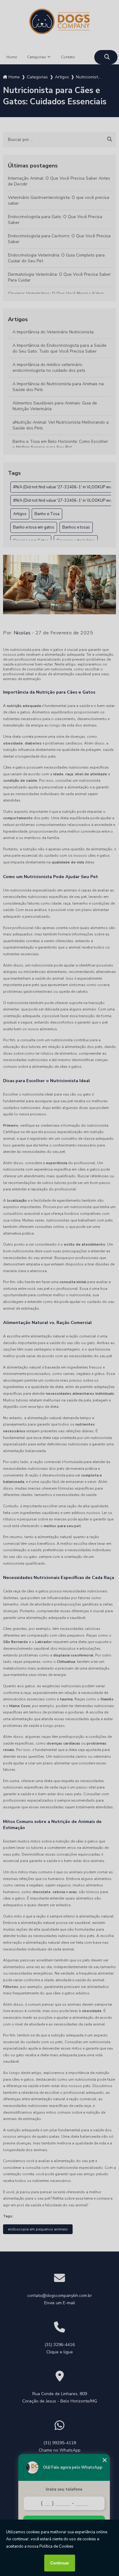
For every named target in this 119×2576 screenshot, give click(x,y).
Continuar (60, 2563)
